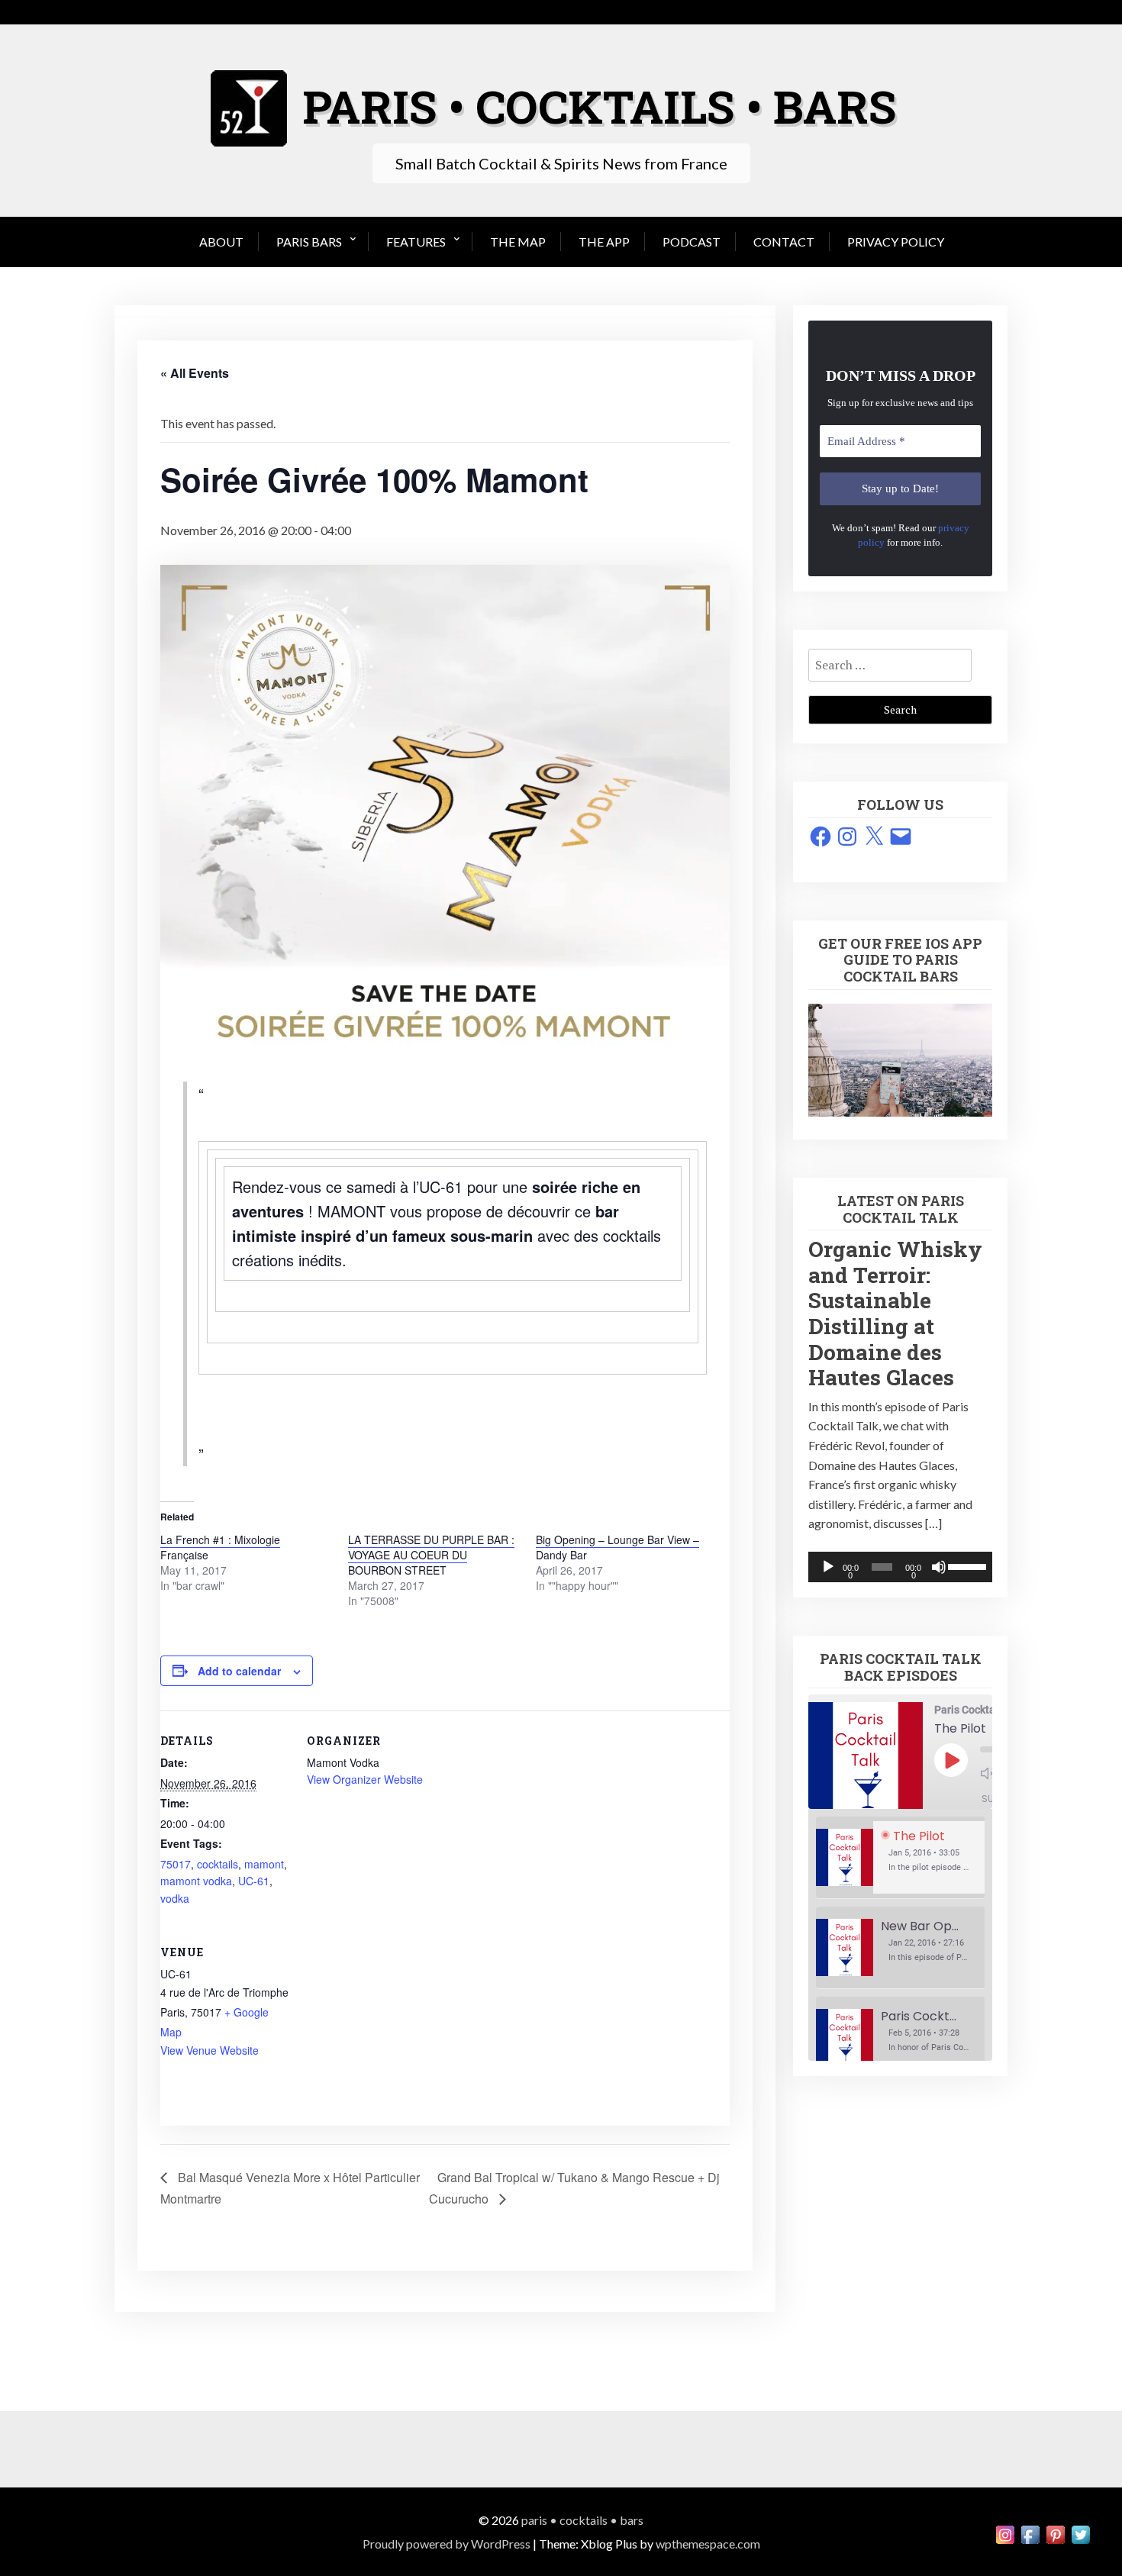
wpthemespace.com (708, 2544)
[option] (900, 1858)
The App (604, 242)
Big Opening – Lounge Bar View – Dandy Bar (617, 1547)
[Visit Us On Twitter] (1080, 2544)
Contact (784, 242)
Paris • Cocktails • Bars (582, 2520)
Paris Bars (309, 242)
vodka (175, 1898)
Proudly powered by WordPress (447, 2544)
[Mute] (939, 1567)
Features (416, 242)
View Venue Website (210, 2050)
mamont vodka (196, 1881)
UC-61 (254, 1881)
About (221, 242)
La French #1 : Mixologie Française (220, 1547)
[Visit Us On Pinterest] (1055, 2544)
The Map (518, 242)
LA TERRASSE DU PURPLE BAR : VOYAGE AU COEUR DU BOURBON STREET (431, 1555)
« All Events (195, 373)
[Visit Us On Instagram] (1005, 2544)
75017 (176, 1864)
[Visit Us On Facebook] (1030, 2544)
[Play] (828, 1567)
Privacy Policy (896, 242)
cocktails (218, 1864)
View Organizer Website (365, 1779)
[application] (900, 1567)
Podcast (692, 242)
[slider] (966, 1565)
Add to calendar (239, 1671)
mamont (264, 1864)
